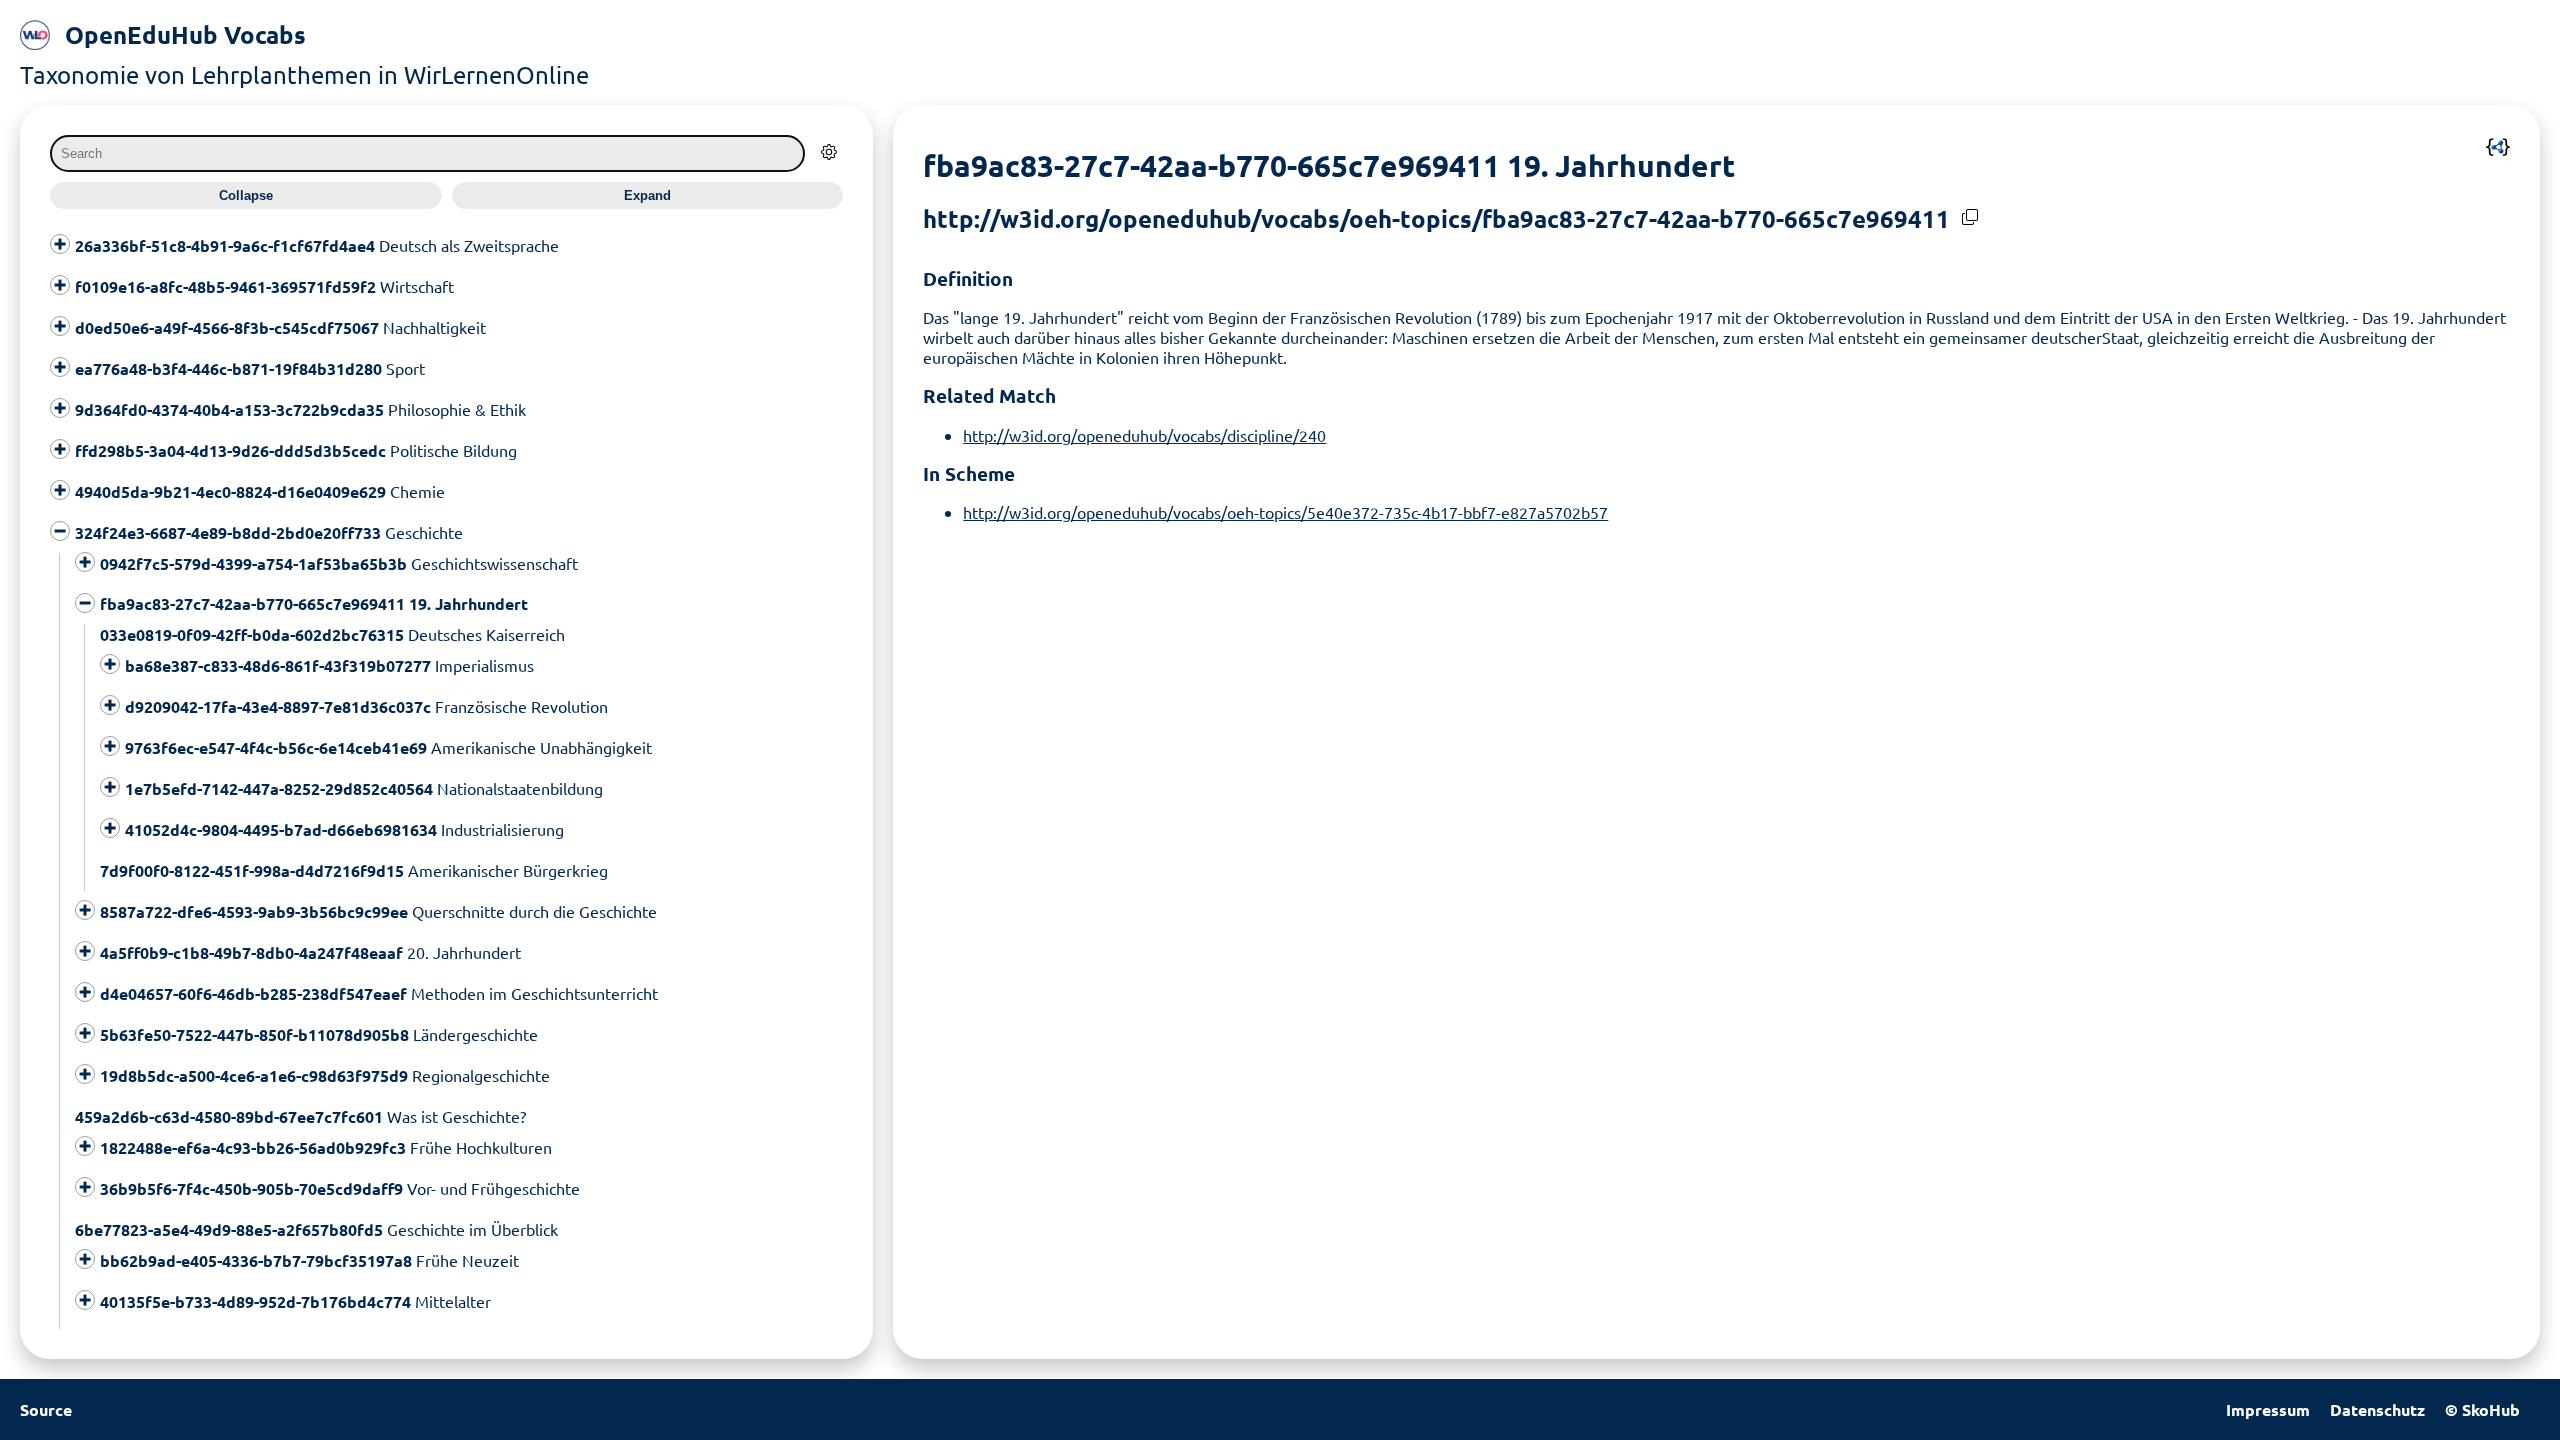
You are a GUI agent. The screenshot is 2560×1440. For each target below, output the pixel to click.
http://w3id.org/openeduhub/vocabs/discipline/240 (1144, 435)
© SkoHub (2482, 1409)
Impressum (2268, 1409)
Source (46, 1409)
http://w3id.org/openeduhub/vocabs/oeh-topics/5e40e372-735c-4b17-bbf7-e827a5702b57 (1285, 512)
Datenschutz (2377, 1409)
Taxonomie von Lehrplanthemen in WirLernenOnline (304, 74)
